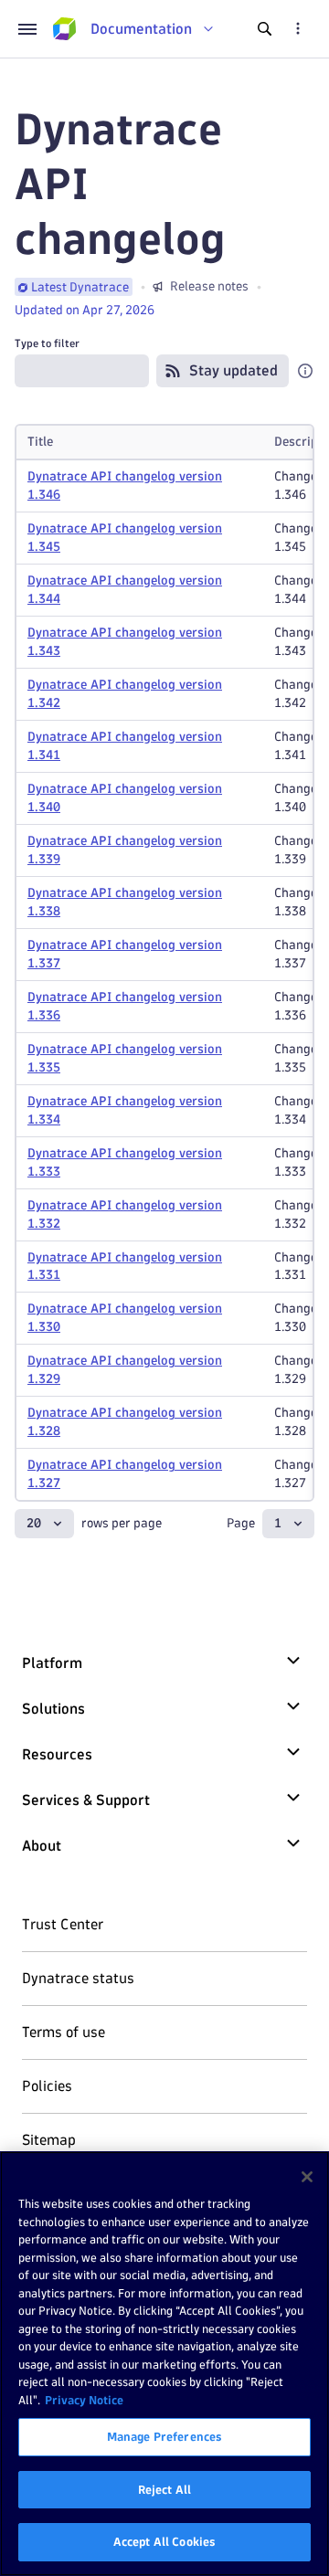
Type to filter (47, 343)
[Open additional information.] (305, 371)
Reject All (164, 2489)
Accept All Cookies (164, 2541)
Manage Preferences (164, 2436)
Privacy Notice (84, 2400)
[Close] (307, 2177)
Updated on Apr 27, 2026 (85, 310)
